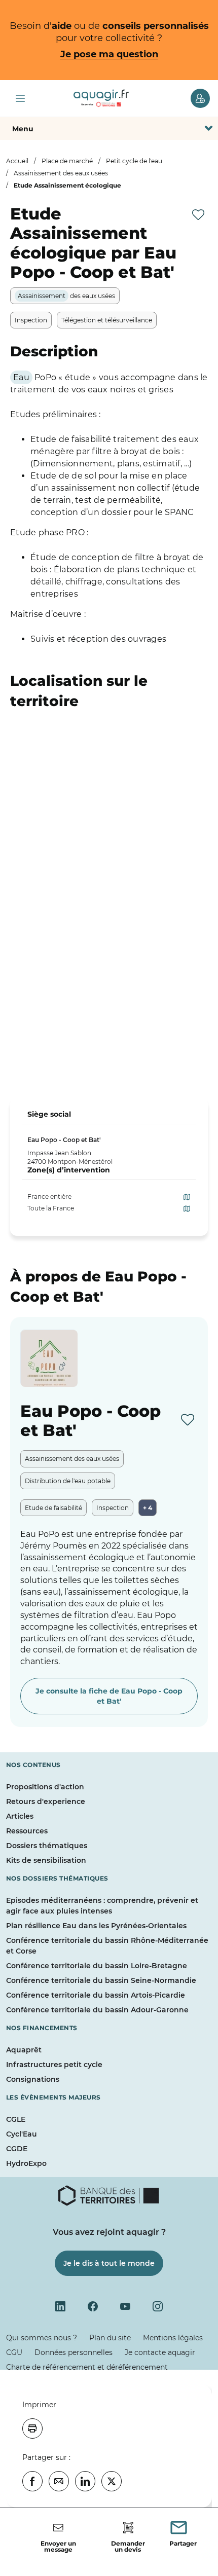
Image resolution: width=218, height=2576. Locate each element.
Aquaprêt (24, 2050)
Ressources (27, 1831)
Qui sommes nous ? (42, 2338)
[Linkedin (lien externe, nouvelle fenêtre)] (60, 2306)
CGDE (17, 2149)
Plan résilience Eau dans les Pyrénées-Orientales (96, 1926)
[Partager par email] (59, 2481)
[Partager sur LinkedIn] (85, 2481)
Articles (20, 1816)
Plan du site (110, 2338)
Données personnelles (74, 2352)
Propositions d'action (45, 1787)
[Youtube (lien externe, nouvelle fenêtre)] (125, 2306)
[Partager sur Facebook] (32, 2481)
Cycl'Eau (22, 2134)
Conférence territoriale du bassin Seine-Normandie (101, 1980)
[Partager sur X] (112, 2481)
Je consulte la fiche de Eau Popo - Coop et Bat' (109, 1696)
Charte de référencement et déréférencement (87, 2367)
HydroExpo (26, 2163)
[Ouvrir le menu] (20, 98)
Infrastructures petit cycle (54, 2065)
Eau (21, 377)
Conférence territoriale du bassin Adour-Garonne (97, 2010)
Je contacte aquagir (160, 2352)
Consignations (33, 2079)
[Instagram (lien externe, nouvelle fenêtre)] (158, 2306)
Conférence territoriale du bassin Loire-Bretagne (97, 1966)
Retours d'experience (46, 1801)
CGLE (16, 2119)
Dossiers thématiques (47, 1846)
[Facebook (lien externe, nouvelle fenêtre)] (93, 2306)
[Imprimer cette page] (32, 2428)
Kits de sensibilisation (46, 1860)
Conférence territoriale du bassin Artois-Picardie (96, 1995)
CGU (14, 2352)
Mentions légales (173, 2338)
